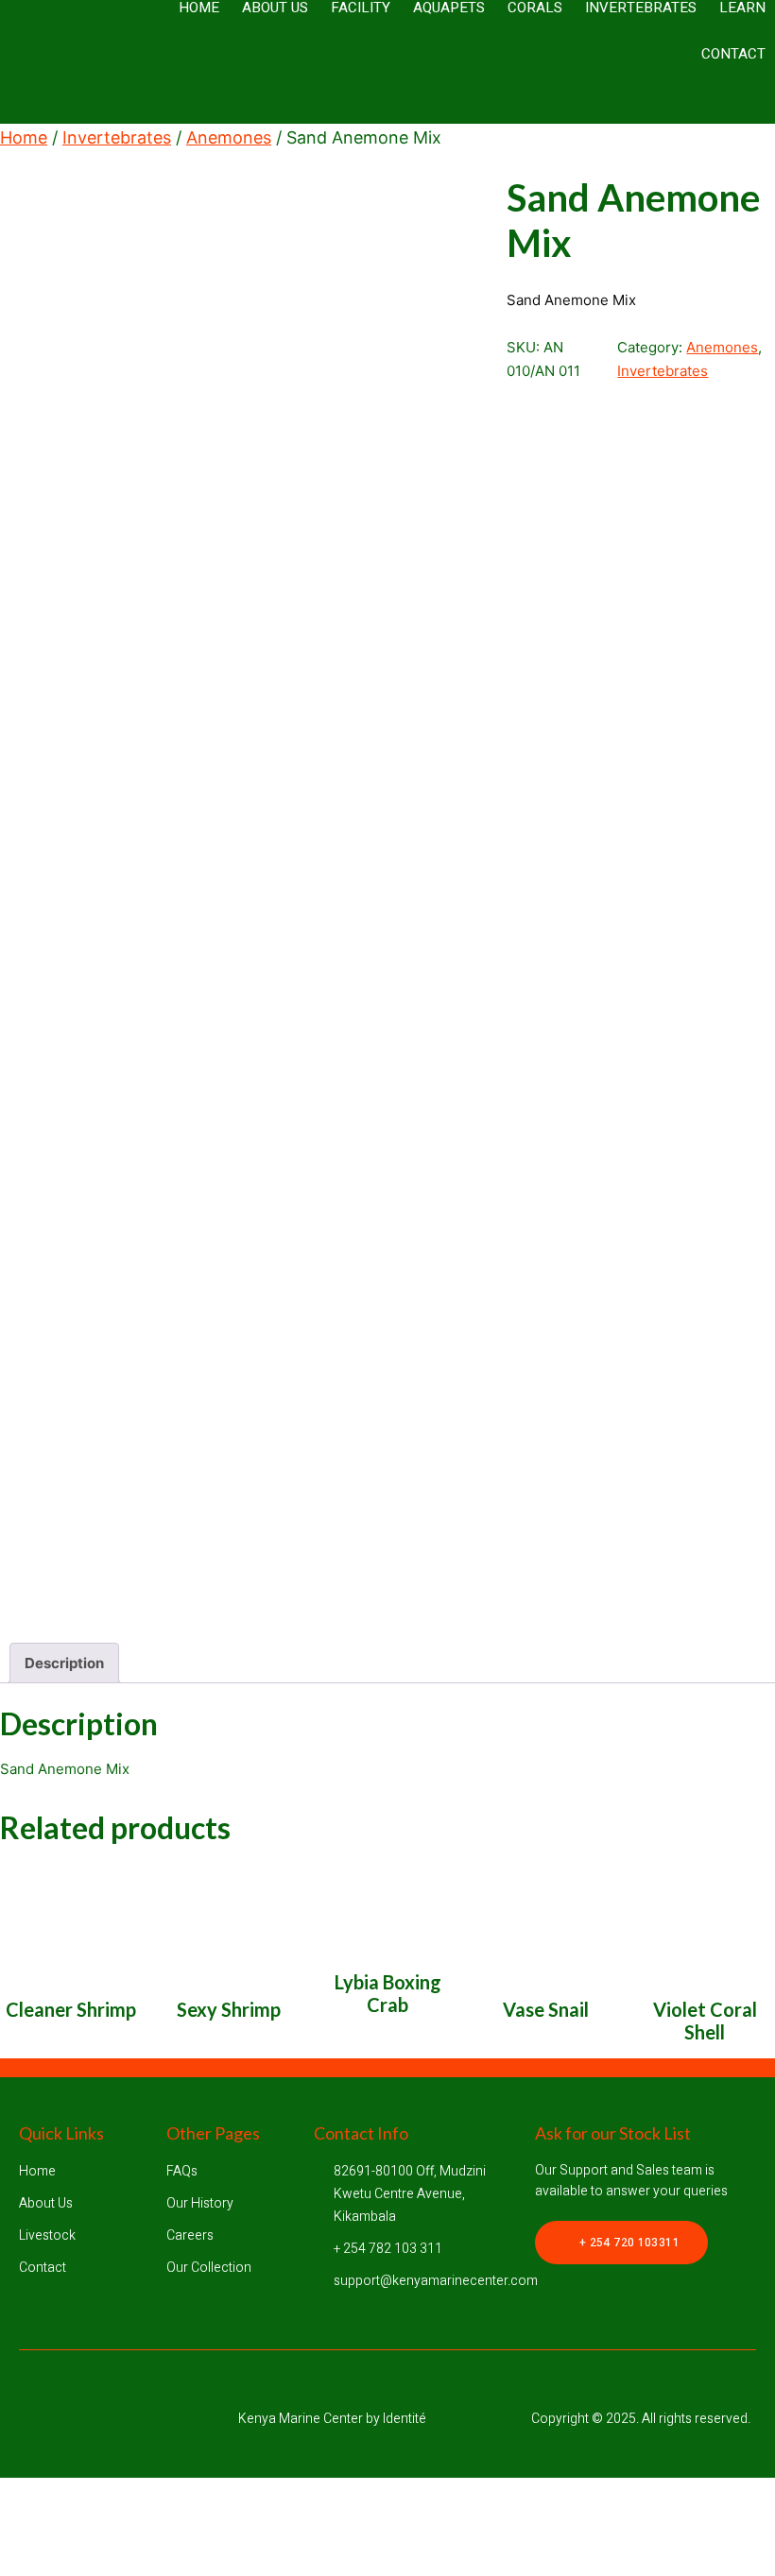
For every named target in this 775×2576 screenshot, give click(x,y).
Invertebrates (117, 137)
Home (24, 137)
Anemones (229, 137)
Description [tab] (64, 1663)
